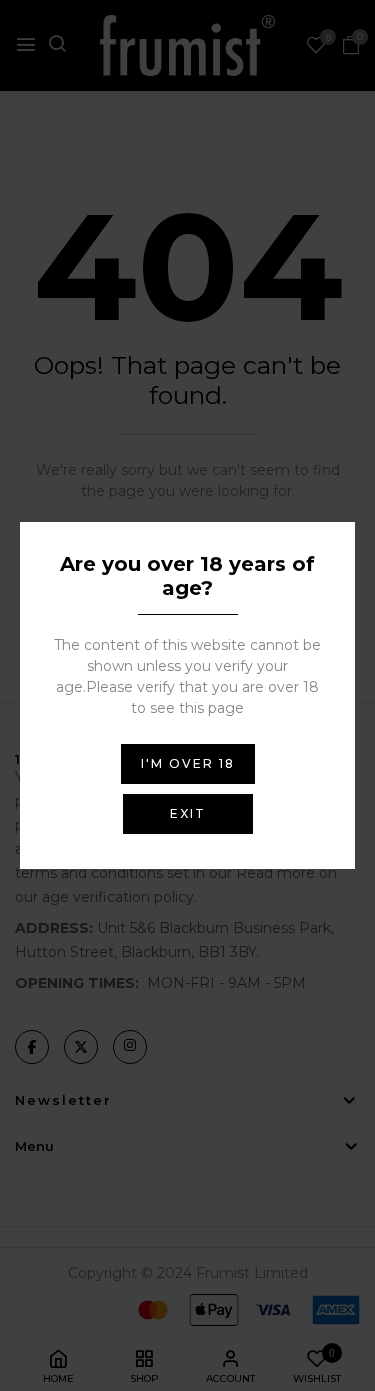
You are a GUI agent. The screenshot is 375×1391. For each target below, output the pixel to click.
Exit (188, 813)
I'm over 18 (188, 763)
